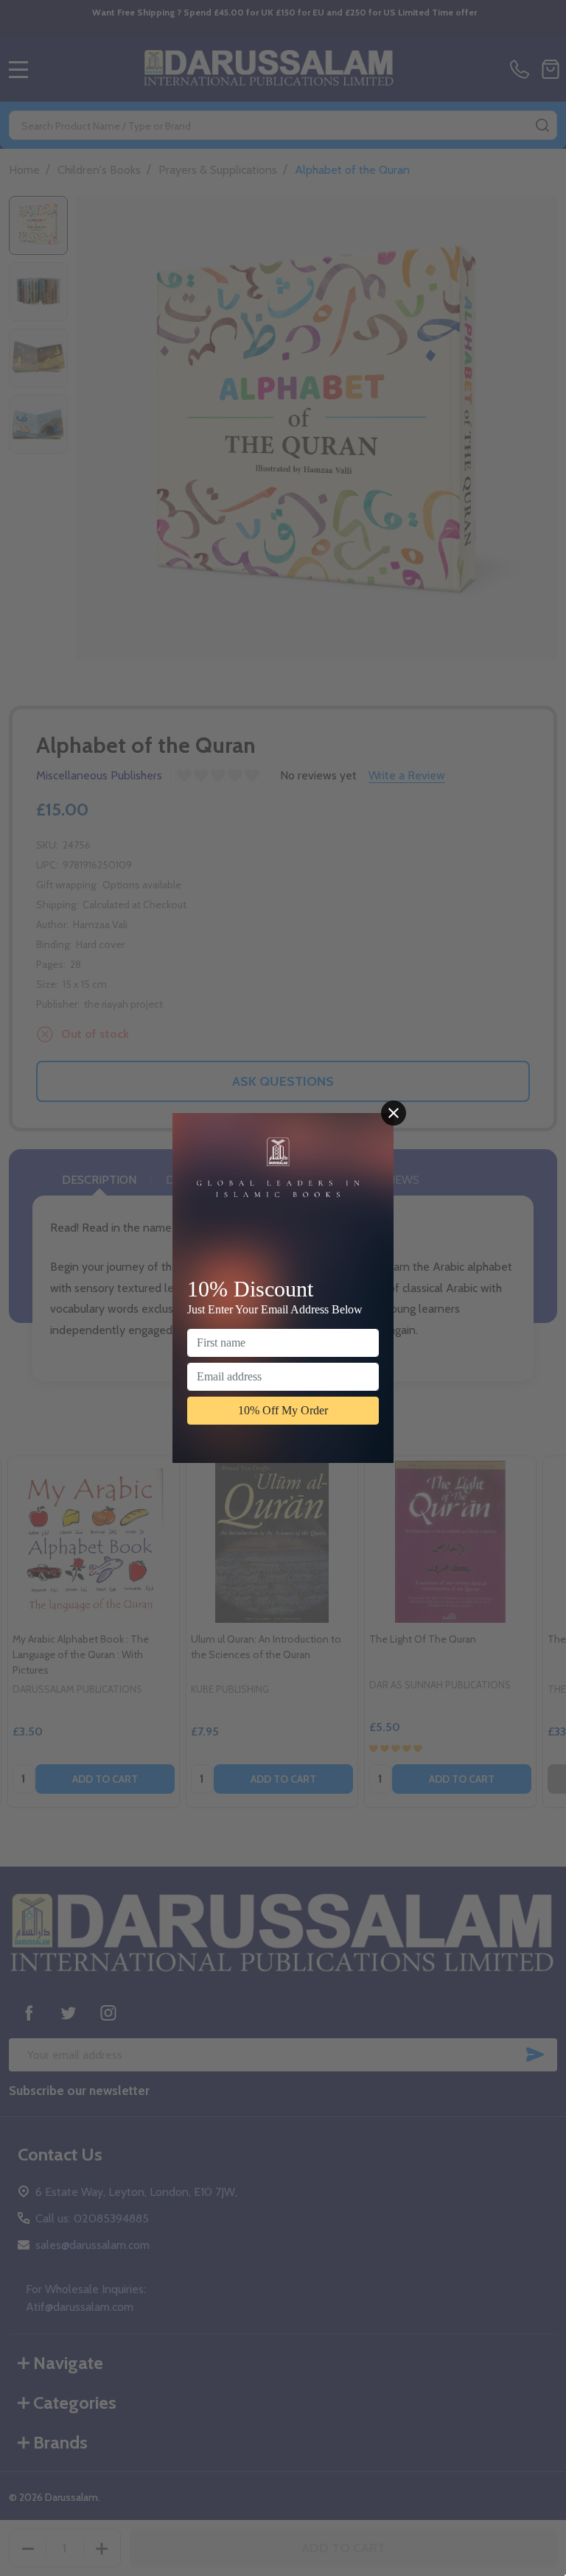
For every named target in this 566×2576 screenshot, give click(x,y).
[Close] (394, 1113)
